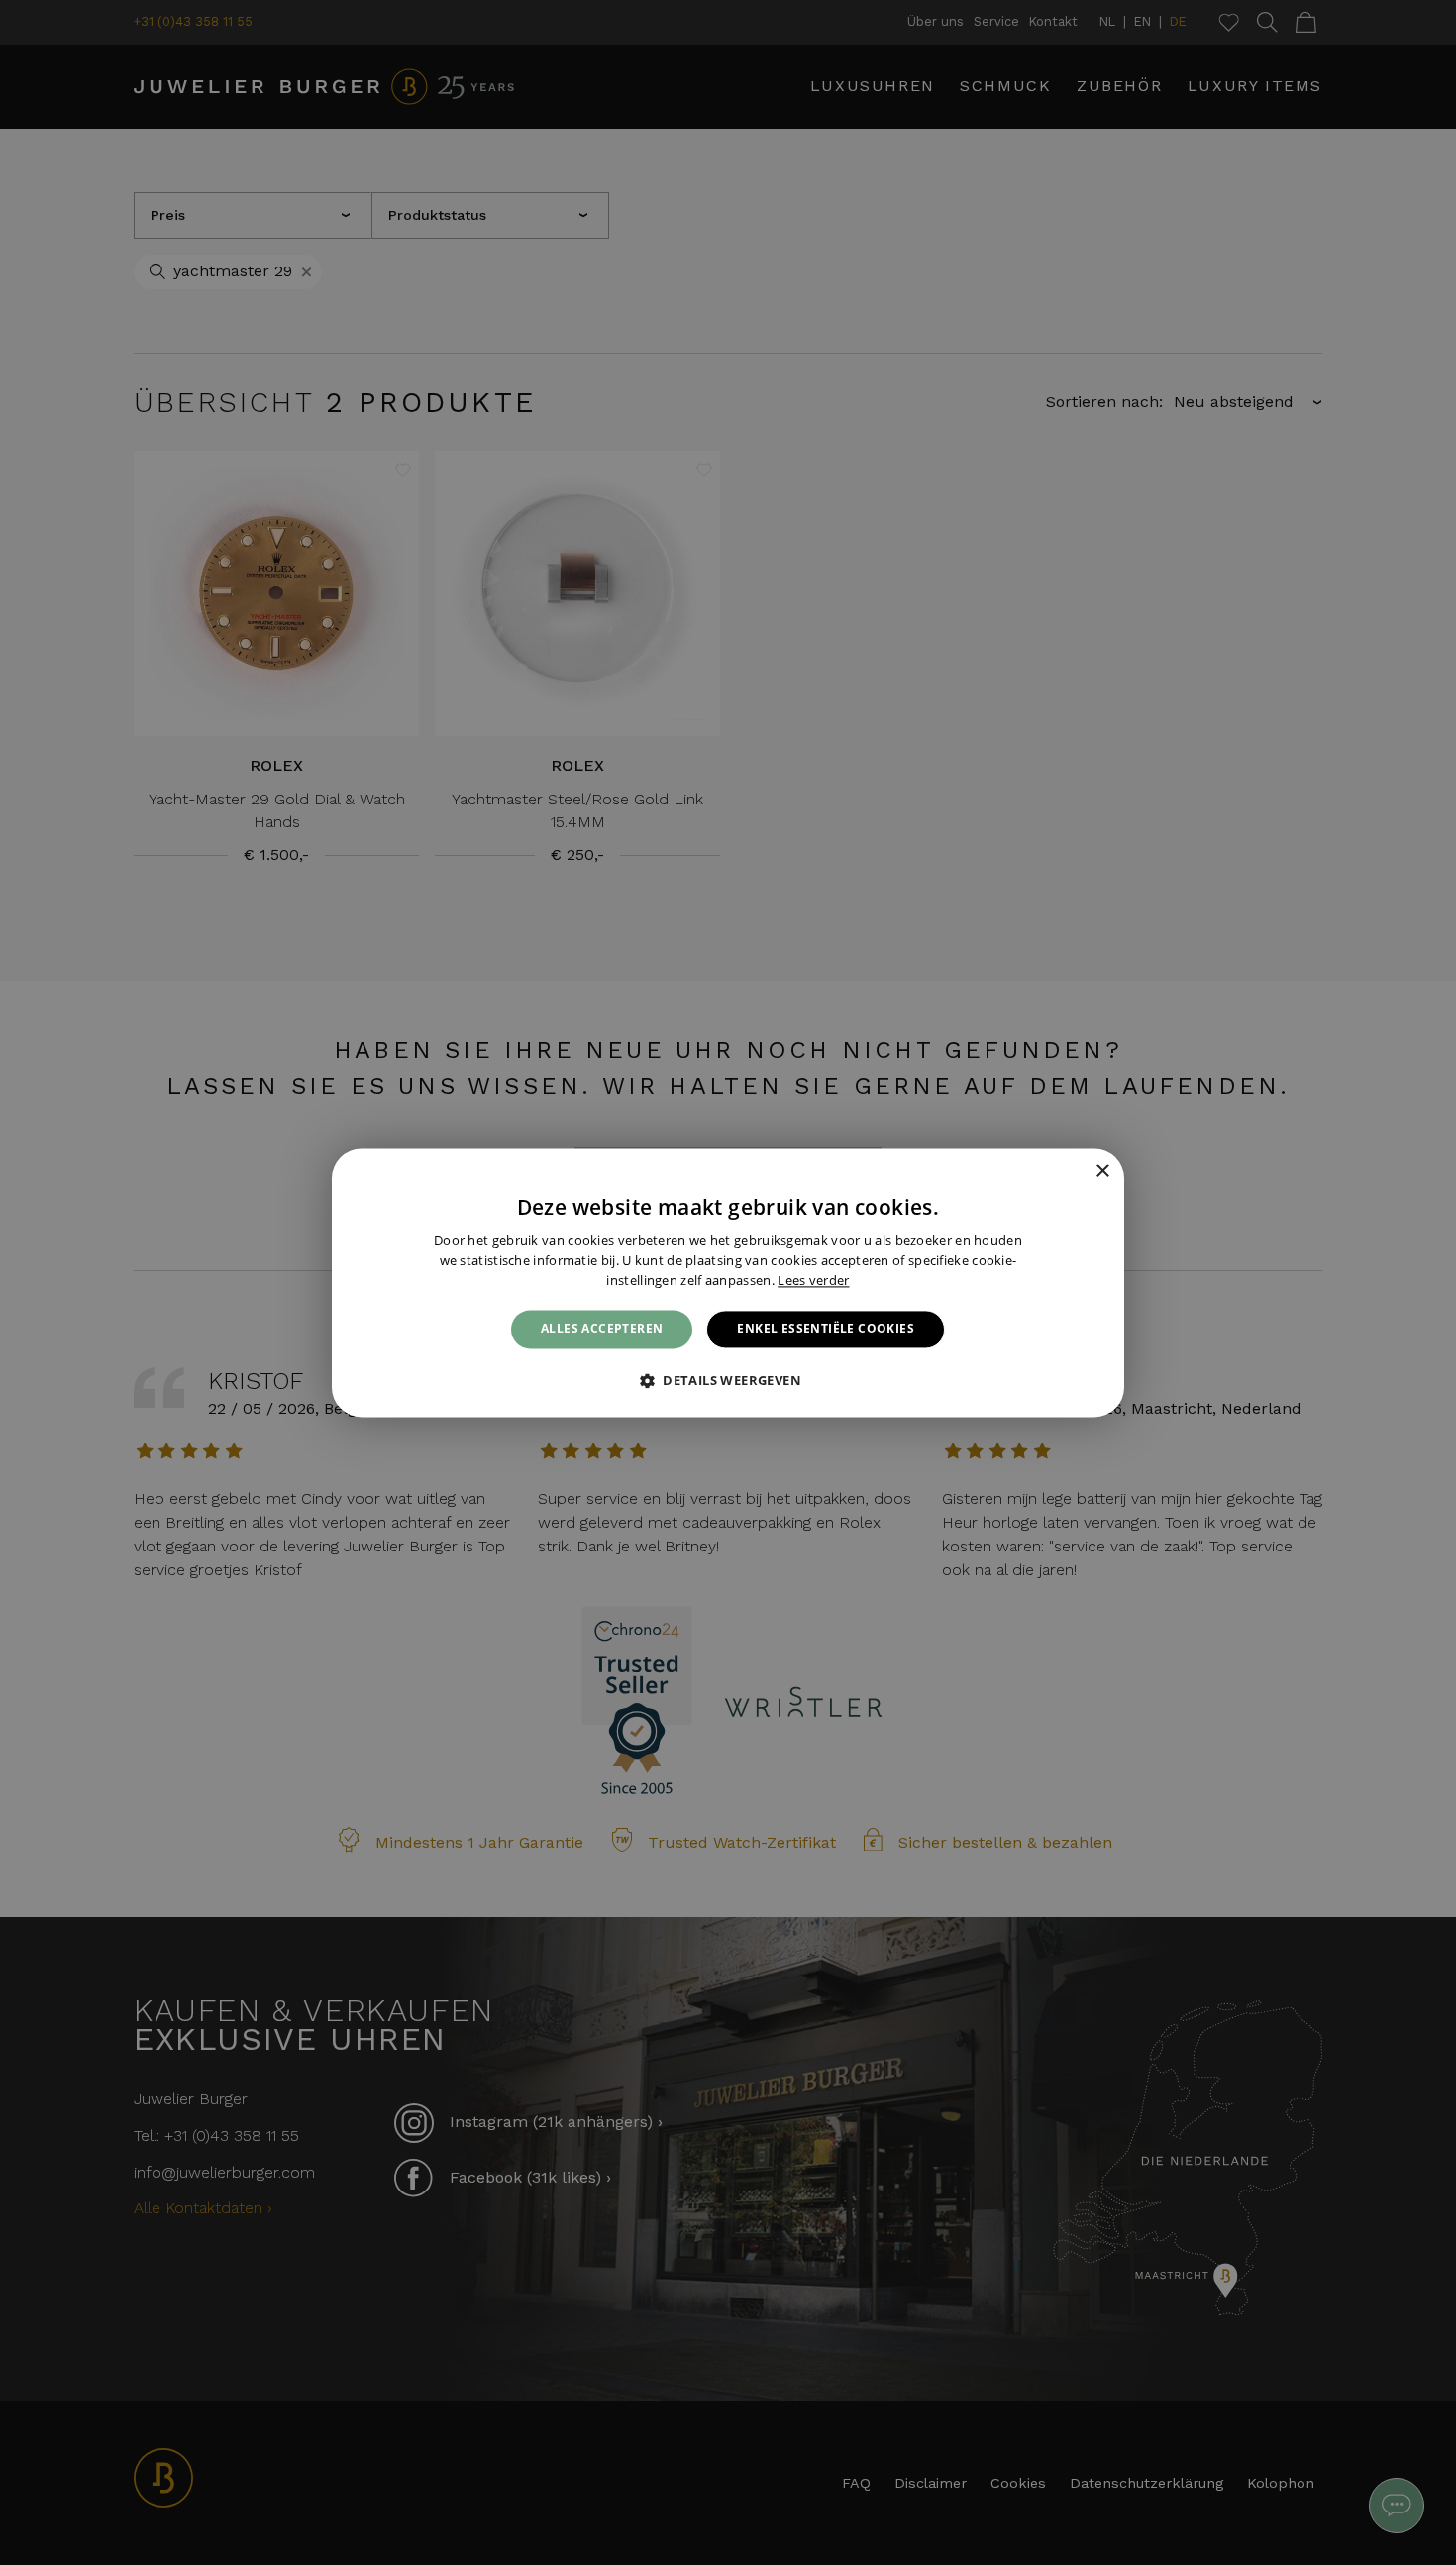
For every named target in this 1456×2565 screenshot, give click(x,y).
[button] (728, 1380)
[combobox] (1075, 1173)
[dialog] (728, 1282)
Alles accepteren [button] (602, 1329)
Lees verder (813, 1280)
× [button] (1102, 1172)
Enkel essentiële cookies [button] (826, 1329)
